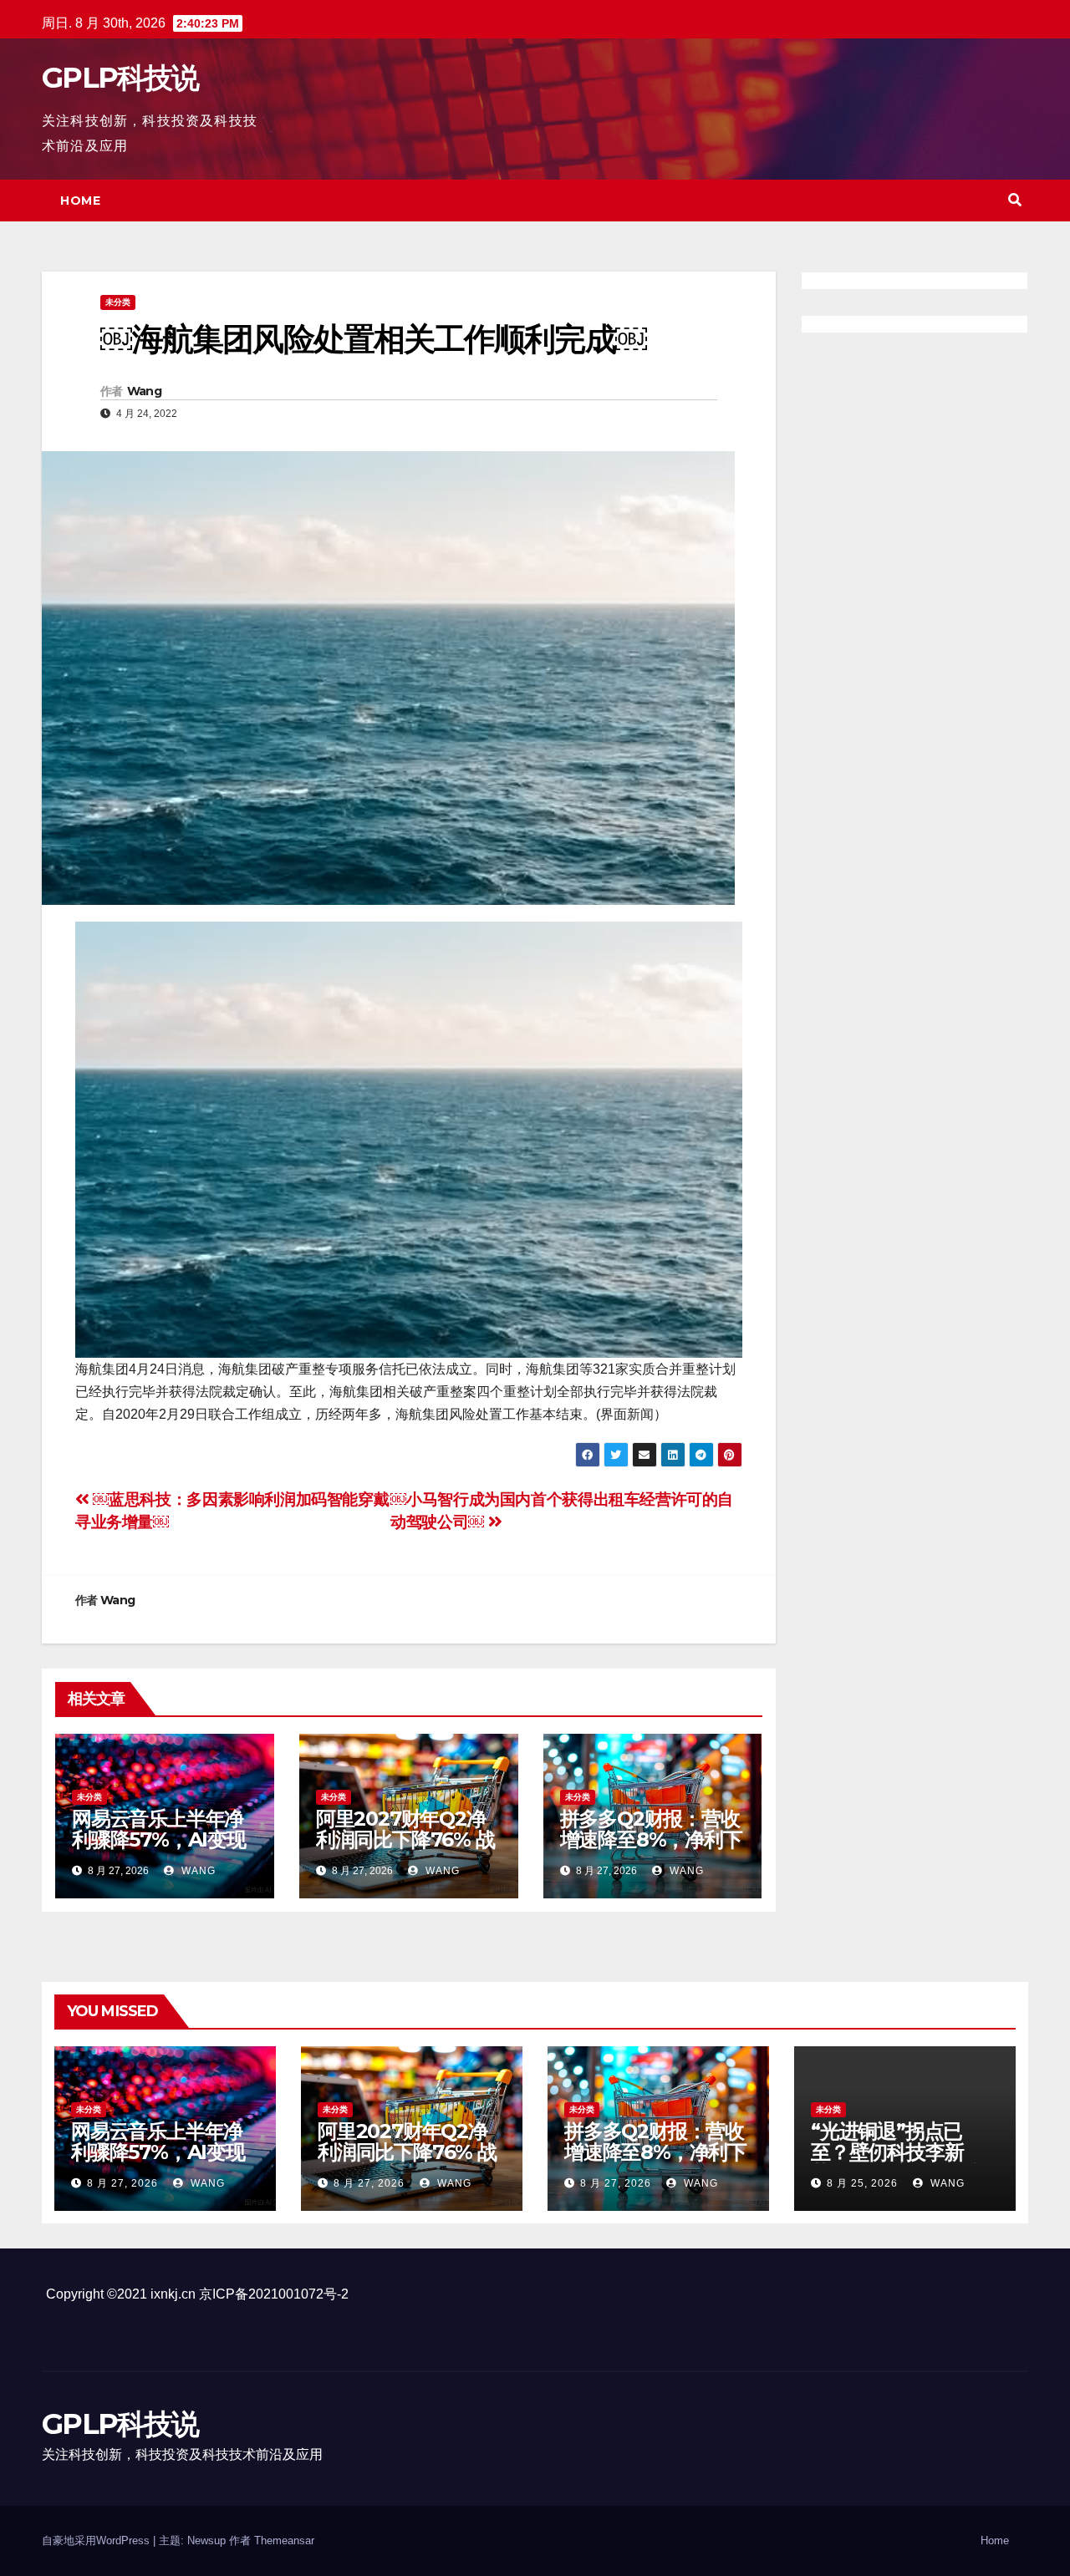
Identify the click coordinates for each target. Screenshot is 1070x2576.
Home (80, 201)
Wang (144, 391)
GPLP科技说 (120, 78)
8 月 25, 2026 (862, 2183)
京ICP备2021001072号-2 (274, 2294)
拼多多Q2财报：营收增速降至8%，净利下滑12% (651, 1839)
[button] (1015, 200)
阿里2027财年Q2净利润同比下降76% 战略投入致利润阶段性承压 (405, 1850)
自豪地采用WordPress (97, 2540)
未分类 (118, 302)
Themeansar (284, 2540)
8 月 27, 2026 (122, 2183)
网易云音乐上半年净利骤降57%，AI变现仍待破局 (159, 1839)
